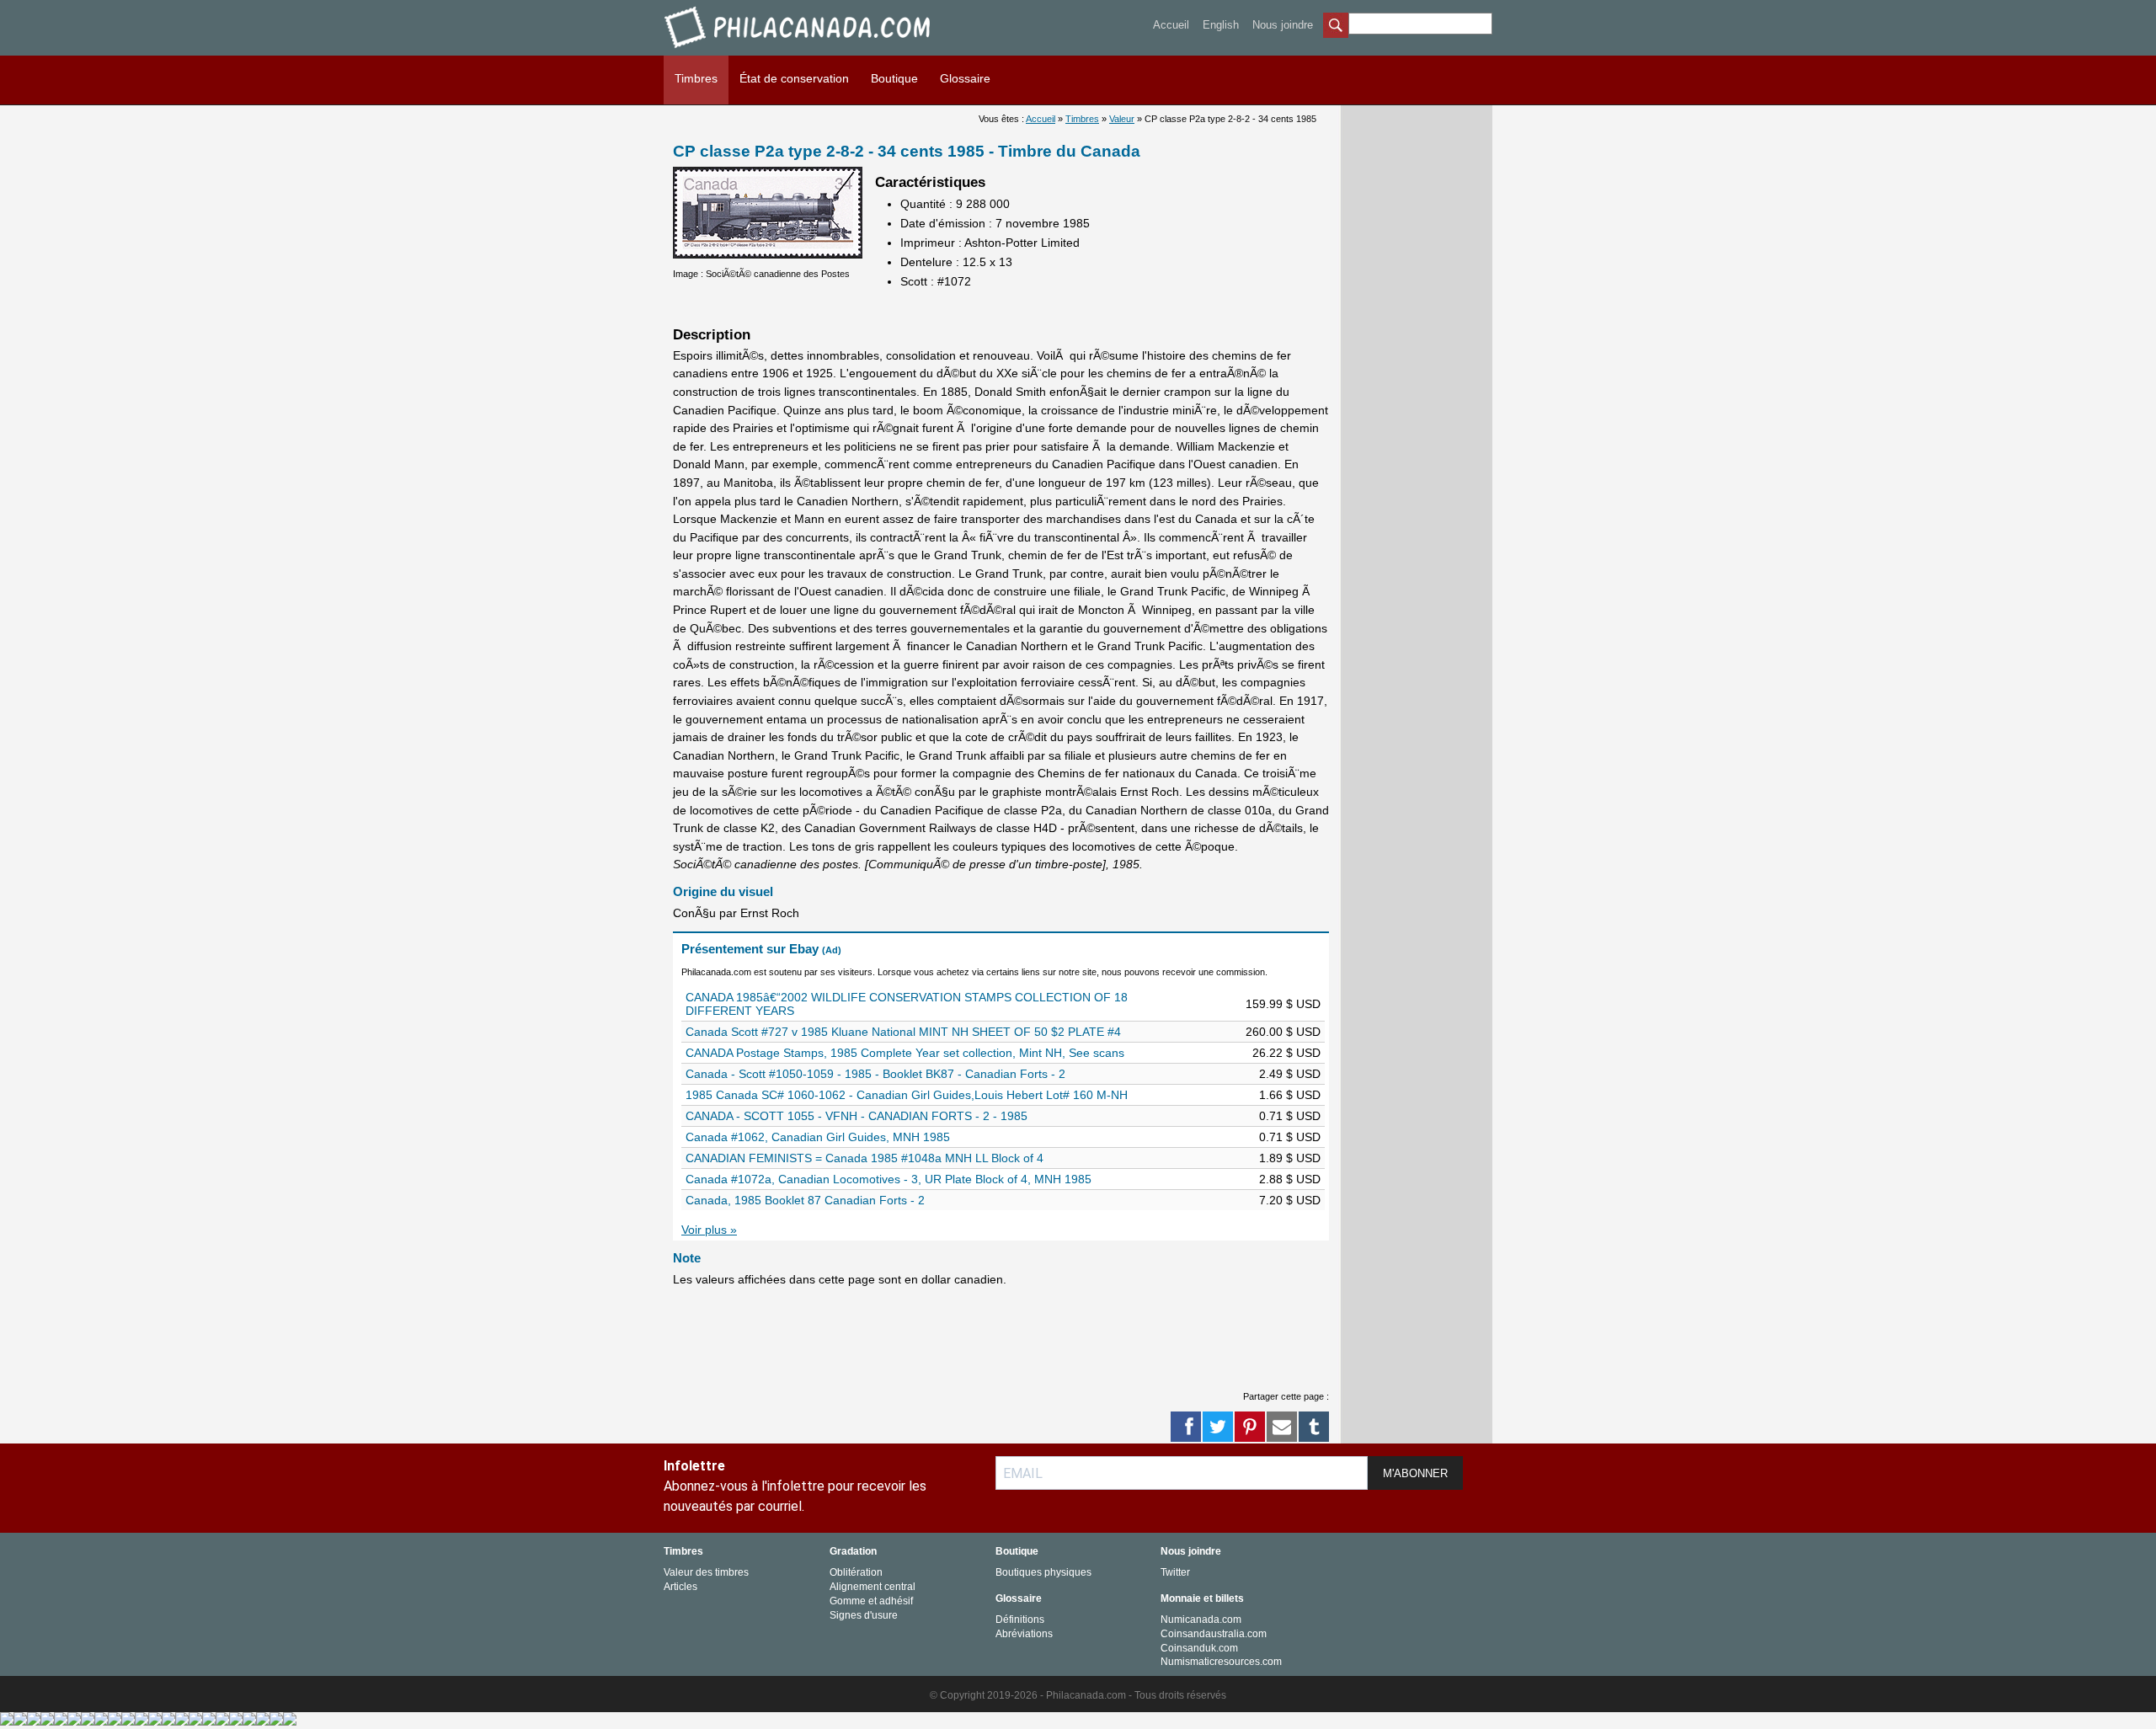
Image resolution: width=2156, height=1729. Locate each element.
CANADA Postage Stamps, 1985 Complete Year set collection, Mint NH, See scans (905, 1053)
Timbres (696, 78)
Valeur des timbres (706, 1572)
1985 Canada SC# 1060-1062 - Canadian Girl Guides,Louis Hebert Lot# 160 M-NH (907, 1095)
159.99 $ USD (1283, 1004)
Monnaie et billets (1202, 1598)
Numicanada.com (1201, 1620)
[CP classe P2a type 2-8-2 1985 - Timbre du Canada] (768, 254)
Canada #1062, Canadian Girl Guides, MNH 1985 (818, 1137)
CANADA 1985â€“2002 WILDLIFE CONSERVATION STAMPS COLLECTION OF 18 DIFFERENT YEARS (907, 1004)
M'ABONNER (1415, 1473)
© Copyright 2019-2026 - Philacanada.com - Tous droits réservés (1078, 1695)
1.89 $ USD (1290, 1158)
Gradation (853, 1551)
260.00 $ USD (1283, 1032)
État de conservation (794, 78)
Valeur (1122, 119)
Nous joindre (1283, 25)
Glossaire (965, 78)
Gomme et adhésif (871, 1601)
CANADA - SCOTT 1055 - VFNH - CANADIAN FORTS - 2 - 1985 (857, 1116)
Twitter (1175, 1572)
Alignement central (873, 1587)
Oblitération (856, 1572)
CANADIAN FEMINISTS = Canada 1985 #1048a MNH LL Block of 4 (865, 1158)
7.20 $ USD (1290, 1200)
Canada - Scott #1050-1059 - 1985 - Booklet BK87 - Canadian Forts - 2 (875, 1074)
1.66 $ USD (1290, 1095)
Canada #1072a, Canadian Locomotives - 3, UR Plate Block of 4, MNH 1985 (889, 1179)
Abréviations (1024, 1634)
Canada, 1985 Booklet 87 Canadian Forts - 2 (805, 1200)
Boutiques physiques (1043, 1572)
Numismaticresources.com (1221, 1662)
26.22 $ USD (1286, 1053)
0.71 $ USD (1290, 1116)
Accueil (1171, 25)
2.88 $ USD (1290, 1179)
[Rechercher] (1336, 27)
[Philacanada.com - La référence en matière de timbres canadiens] (799, 51)
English (1221, 25)
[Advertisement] (979, 1336)
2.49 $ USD (1290, 1074)
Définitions (1020, 1620)
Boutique (894, 78)
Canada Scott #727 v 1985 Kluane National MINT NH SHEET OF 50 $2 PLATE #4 (903, 1032)
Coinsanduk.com (1199, 1648)
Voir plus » (709, 1230)
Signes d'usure (864, 1615)
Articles (680, 1587)
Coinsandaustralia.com (1214, 1634)
